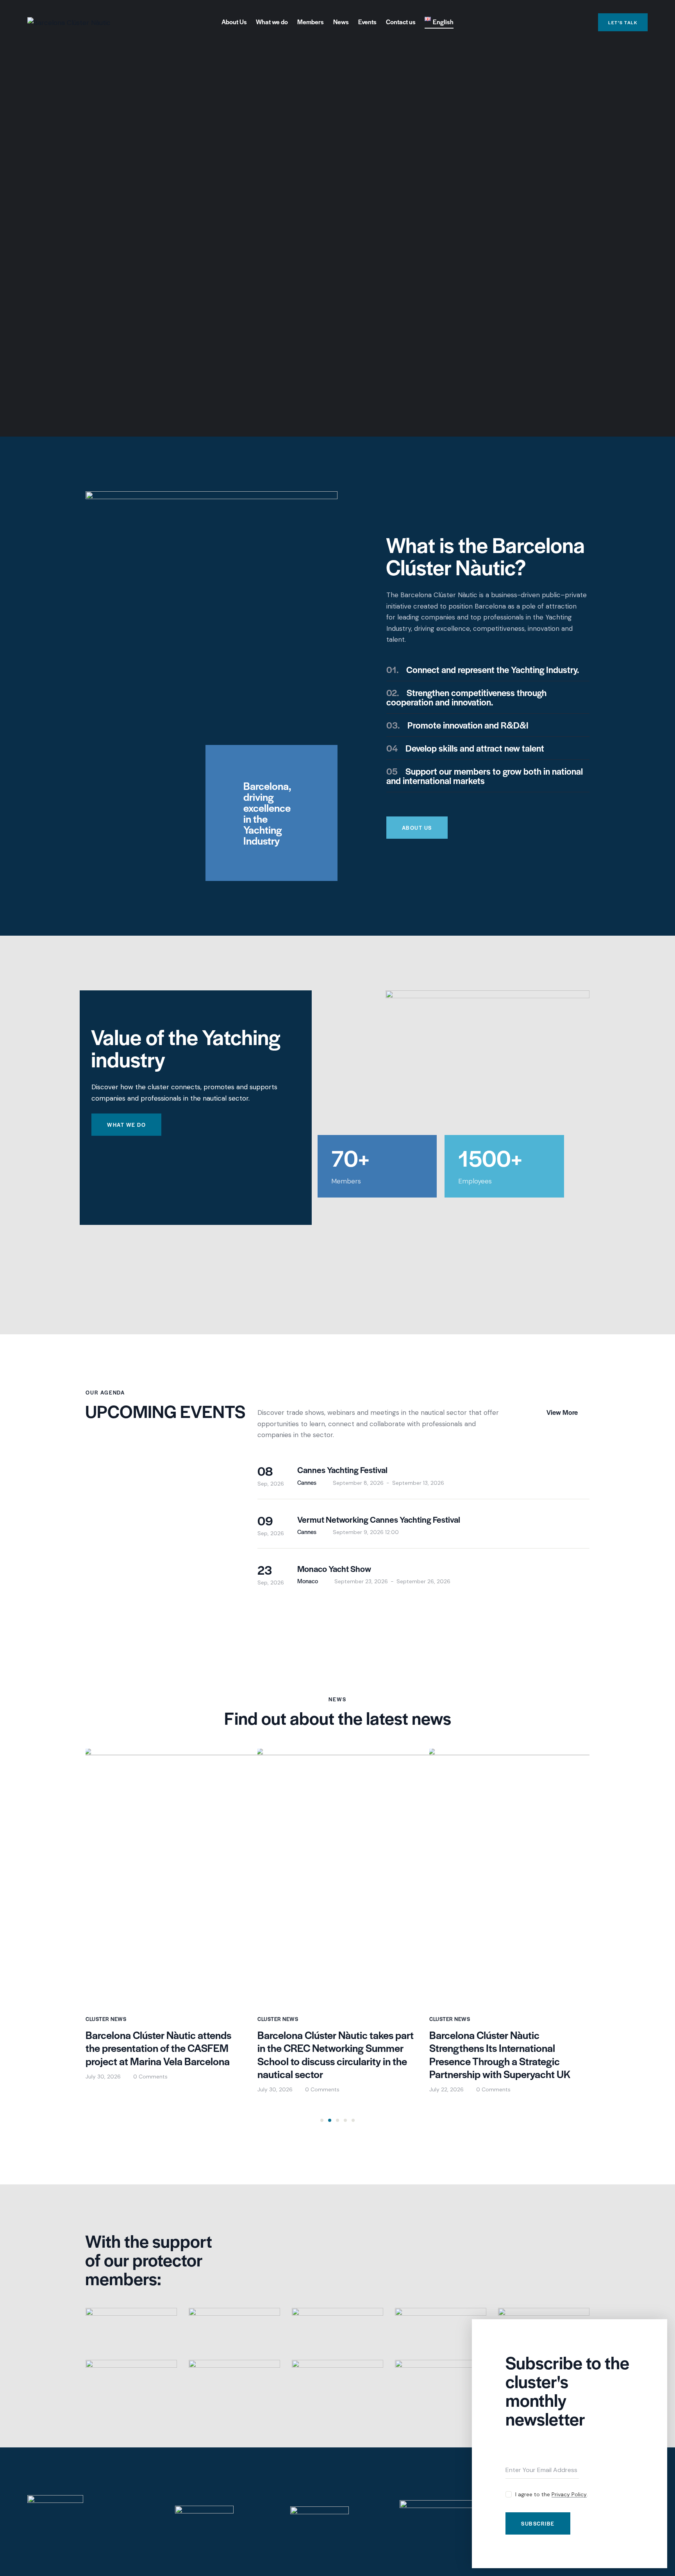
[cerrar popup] (655, 2331)
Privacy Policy (569, 2495)
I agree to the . (552, 2494)
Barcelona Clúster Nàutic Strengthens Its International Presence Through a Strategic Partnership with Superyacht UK (500, 2055)
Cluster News (106, 2019)
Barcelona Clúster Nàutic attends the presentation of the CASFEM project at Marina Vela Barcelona (158, 2048)
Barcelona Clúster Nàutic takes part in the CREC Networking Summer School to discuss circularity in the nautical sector (336, 2055)
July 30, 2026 (103, 2077)
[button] (322, 2120)
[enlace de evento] (423, 1475)
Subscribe (538, 2523)
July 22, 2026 (446, 2089)
